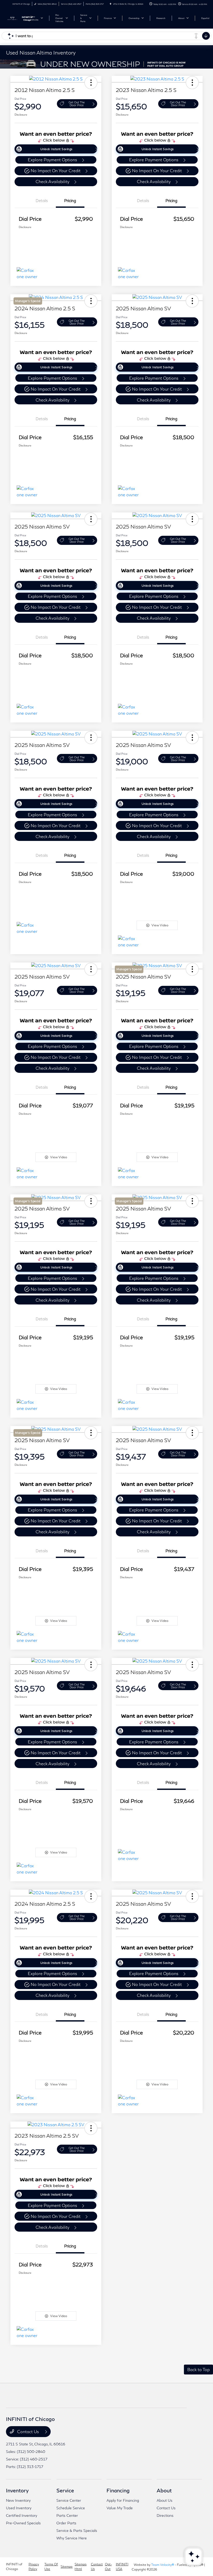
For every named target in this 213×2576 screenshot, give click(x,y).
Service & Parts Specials (77, 2530)
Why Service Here (72, 2538)
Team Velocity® (163, 2565)
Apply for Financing (123, 2500)
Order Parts (66, 2523)
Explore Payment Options (52, 160)
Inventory (17, 2490)
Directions (165, 2515)
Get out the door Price (77, 104)
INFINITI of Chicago (14, 2567)
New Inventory (18, 2500)
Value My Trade (120, 2508)
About (164, 2490)
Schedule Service (71, 2508)
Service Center (69, 2500)
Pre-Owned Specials (23, 2523)
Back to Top (198, 2369)
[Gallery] (106, 64)
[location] (111, 4)
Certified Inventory (22, 2515)
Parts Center (67, 2515)
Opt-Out (108, 2567)
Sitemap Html (81, 2567)
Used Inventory (19, 2508)
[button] (91, 83)
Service (65, 2490)
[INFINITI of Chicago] (20, 18)
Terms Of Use (51, 2567)
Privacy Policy (34, 2567)
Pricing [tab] (70, 200)
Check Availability (52, 181)
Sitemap (66, 2567)
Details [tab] (42, 200)
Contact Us (28, 2431)
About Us (165, 2500)
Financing (118, 2490)
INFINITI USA (122, 2567)
